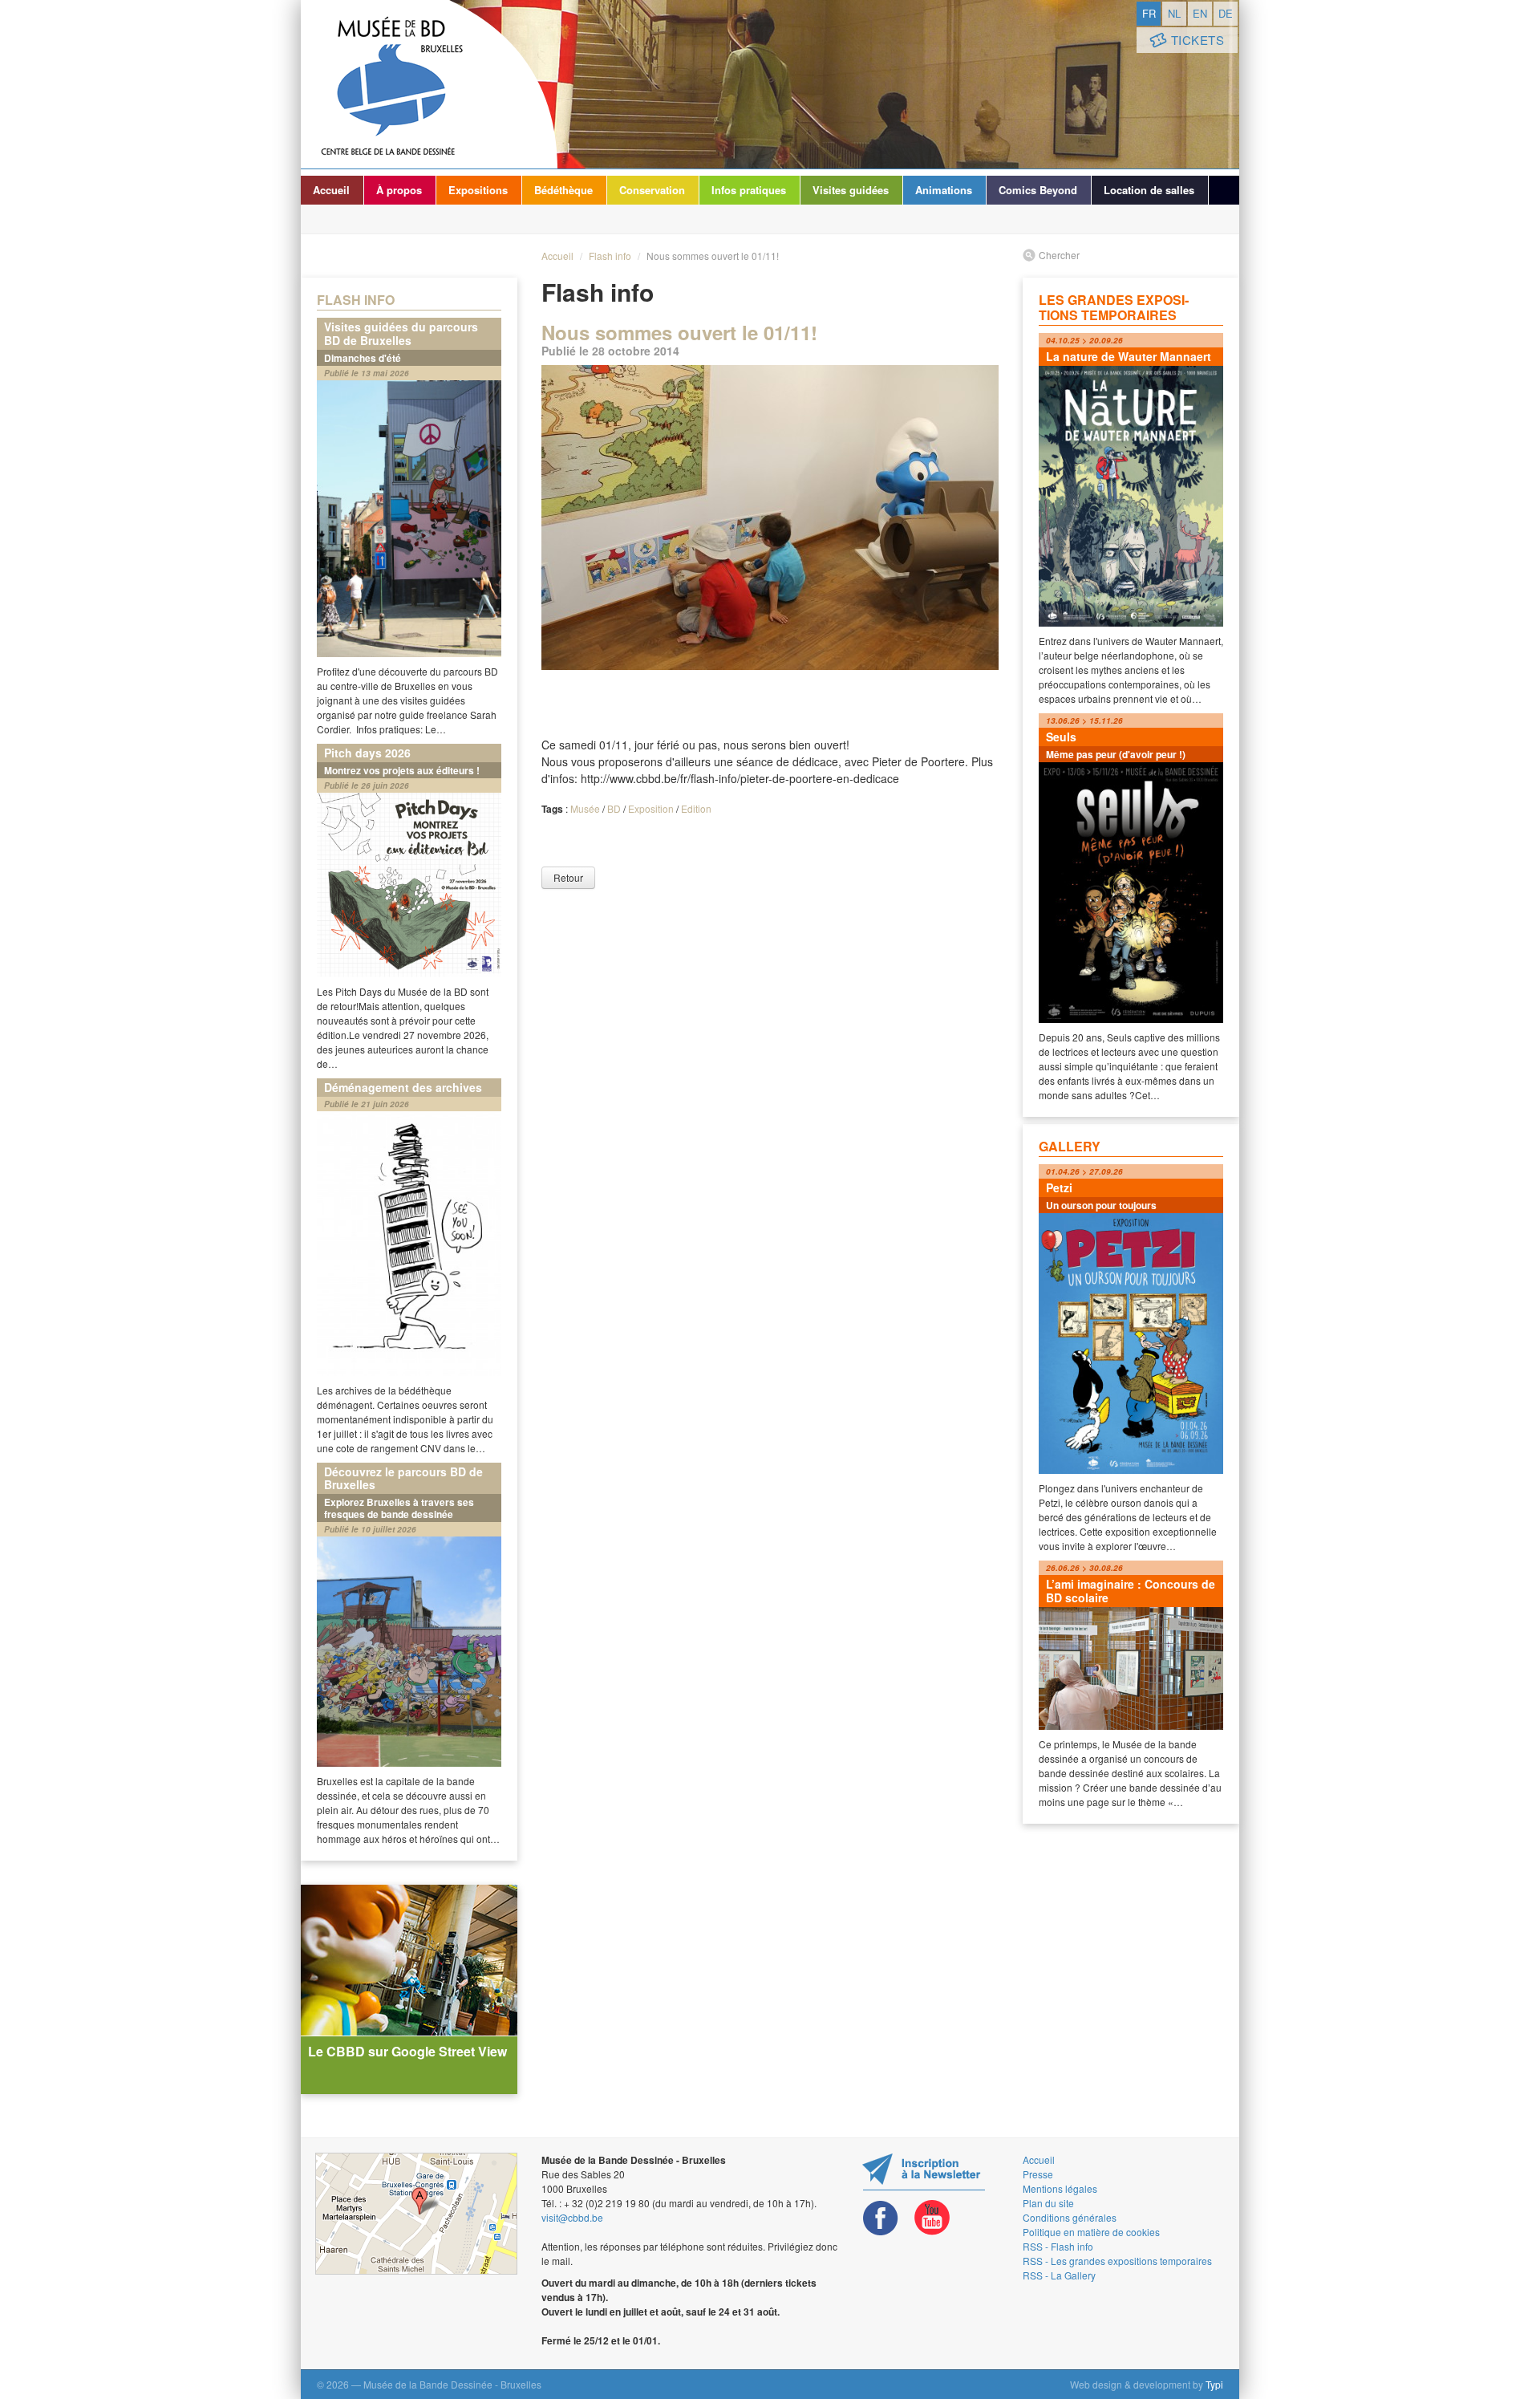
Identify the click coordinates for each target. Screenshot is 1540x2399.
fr (1149, 13)
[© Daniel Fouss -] (770, 518)
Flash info (610, 256)
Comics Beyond (1038, 190)
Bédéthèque (563, 190)
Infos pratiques (749, 190)
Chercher (1059, 255)
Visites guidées (851, 190)
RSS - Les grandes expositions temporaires (1117, 2261)
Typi (1214, 2384)
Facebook (881, 2218)
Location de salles (1149, 190)
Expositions (478, 190)
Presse (1038, 2174)
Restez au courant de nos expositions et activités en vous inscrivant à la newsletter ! (924, 2172)
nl (1174, 13)
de (1226, 13)
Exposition (651, 808)
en (1200, 13)
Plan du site (1048, 2203)
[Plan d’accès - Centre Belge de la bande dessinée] (416, 2214)
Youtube (932, 2218)
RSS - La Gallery (1059, 2275)
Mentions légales (1060, 2188)
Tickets (1198, 40)
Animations (944, 190)
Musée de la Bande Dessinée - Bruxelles (429, 84)
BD (614, 808)
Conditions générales (1070, 2217)
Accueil (331, 190)
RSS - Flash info (1058, 2246)
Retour (568, 877)
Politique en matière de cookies (1091, 2232)
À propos (399, 190)
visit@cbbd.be (572, 2217)
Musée (585, 808)
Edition (696, 808)
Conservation (652, 190)
